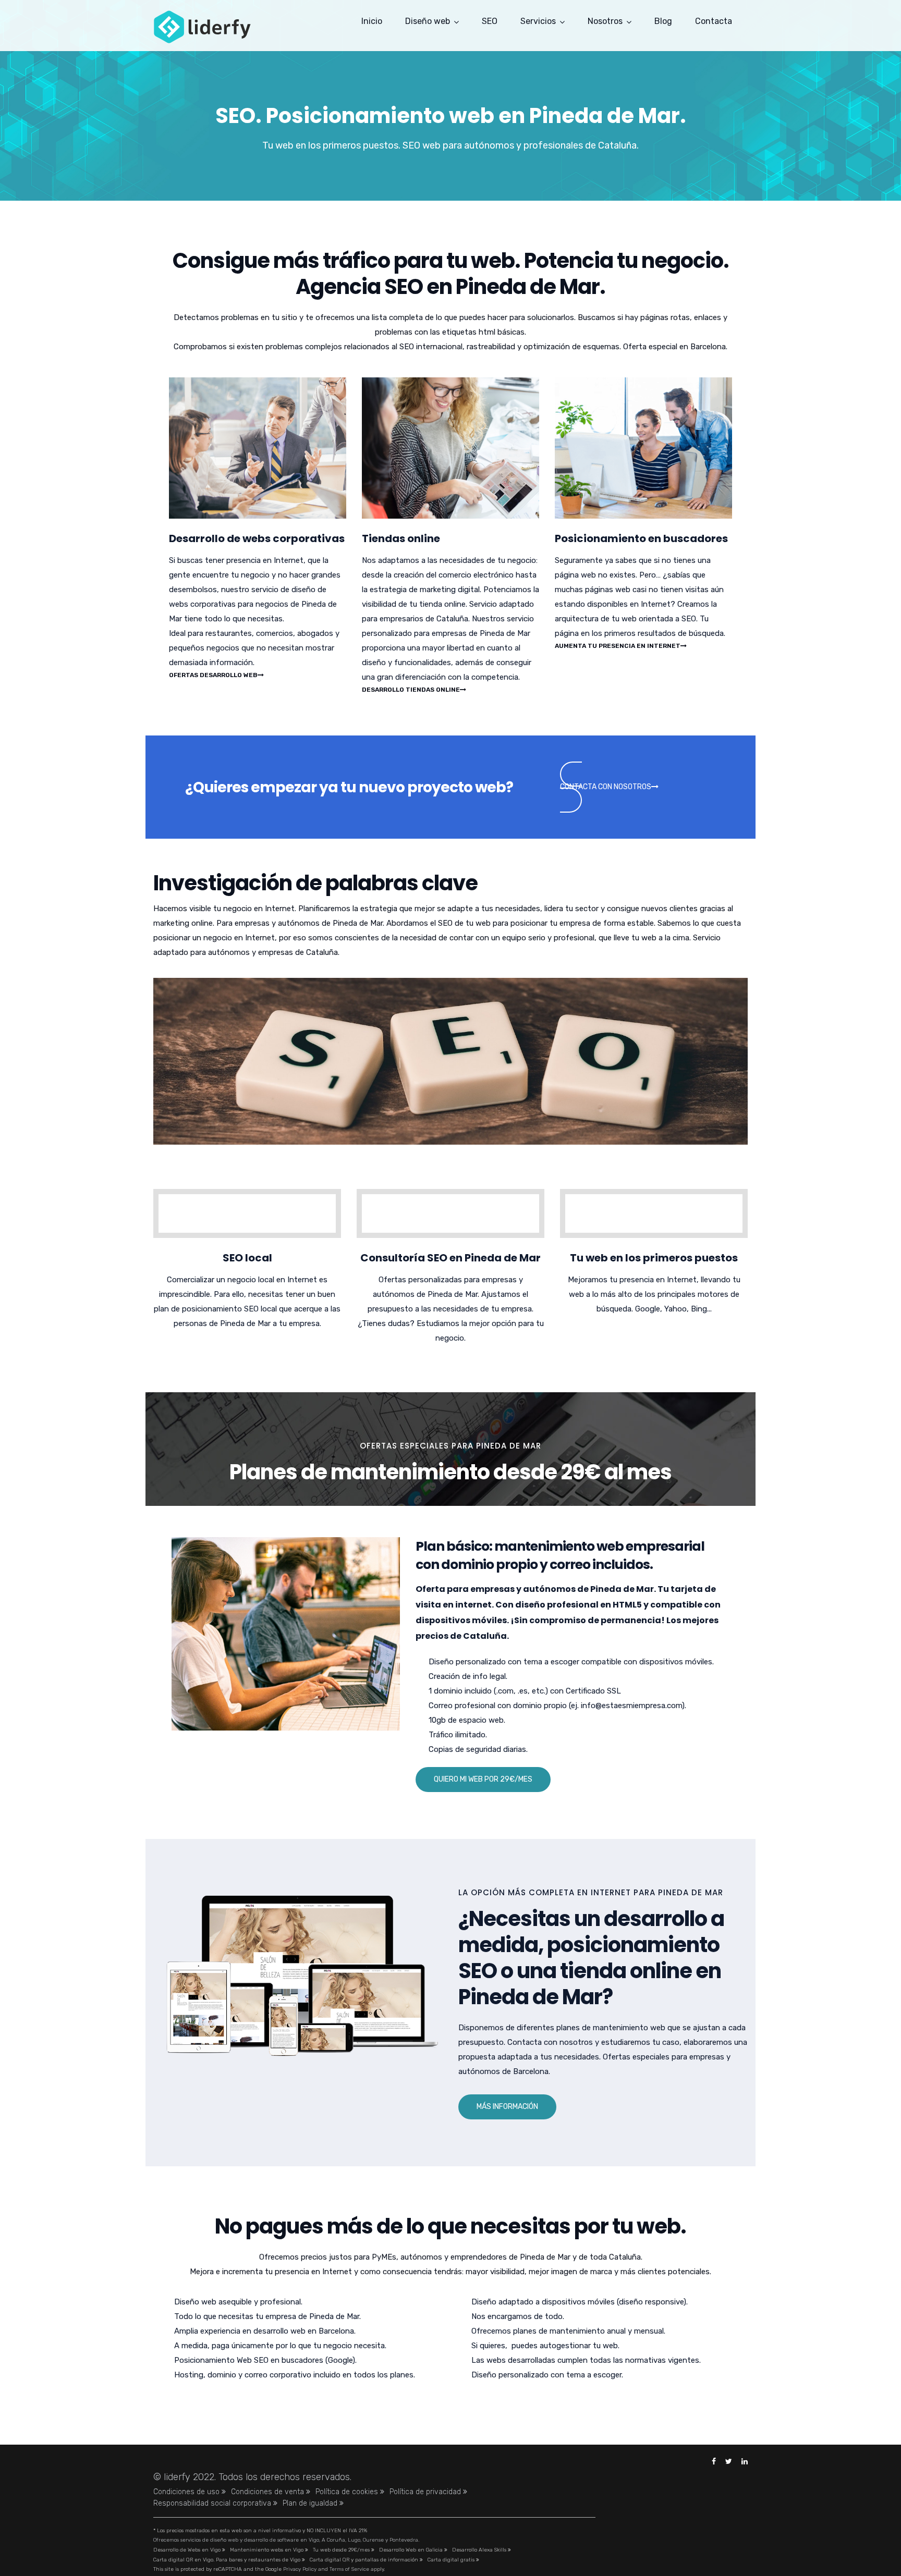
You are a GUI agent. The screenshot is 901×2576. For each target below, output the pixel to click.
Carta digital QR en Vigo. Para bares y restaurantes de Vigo (228, 2560)
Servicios (538, 21)
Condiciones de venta (269, 2492)
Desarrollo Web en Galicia (412, 2550)
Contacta (714, 21)
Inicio (372, 21)
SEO (490, 21)
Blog (663, 21)
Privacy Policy (300, 2569)
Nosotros (605, 21)
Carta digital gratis (452, 2560)
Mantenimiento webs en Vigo (267, 2550)
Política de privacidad (426, 2492)
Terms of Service (349, 2569)
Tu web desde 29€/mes (342, 2550)
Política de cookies (348, 2492)
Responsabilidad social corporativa (213, 2503)
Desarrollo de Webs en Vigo (188, 2550)
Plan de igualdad (311, 2503)
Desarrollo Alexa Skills (480, 2550)
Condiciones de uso (187, 2492)
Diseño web (428, 21)
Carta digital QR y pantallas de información (365, 2560)
